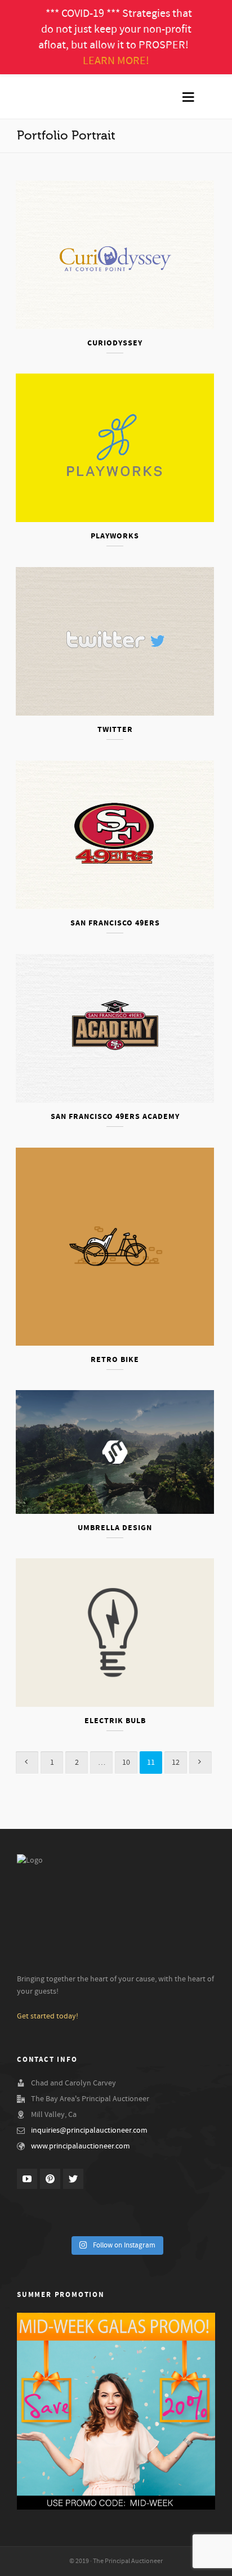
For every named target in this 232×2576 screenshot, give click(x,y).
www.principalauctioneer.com (81, 2146)
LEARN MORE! (116, 61)
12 (176, 1763)
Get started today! (48, 2016)
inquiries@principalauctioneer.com (89, 2130)
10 (126, 1763)
